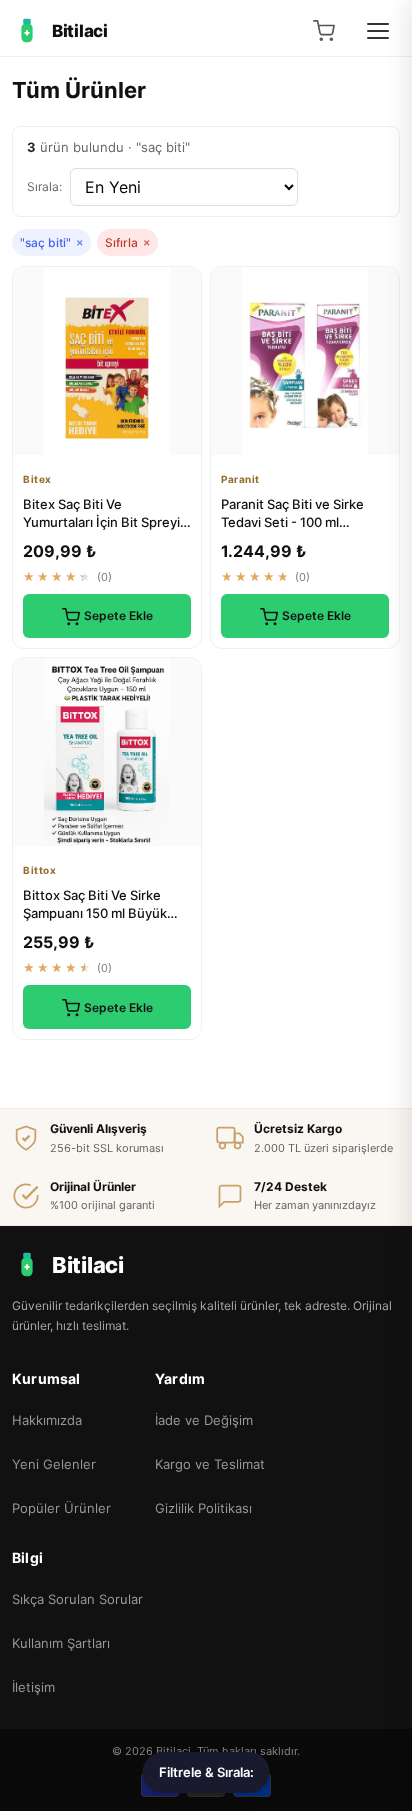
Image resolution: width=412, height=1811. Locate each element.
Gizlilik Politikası (203, 1508)
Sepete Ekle (118, 615)
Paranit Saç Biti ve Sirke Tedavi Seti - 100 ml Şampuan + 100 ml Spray (295, 522)
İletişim (33, 1687)
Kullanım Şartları (61, 1643)
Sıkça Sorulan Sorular (77, 1599)
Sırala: (44, 186)
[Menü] (378, 31)
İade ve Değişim (204, 1420)
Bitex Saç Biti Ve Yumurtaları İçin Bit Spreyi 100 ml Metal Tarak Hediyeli (106, 522)
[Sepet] (324, 31)
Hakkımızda (47, 1420)
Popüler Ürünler (61, 1508)
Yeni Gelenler (54, 1464)
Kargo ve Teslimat (210, 1464)
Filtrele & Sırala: (206, 1772)
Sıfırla (127, 242)
